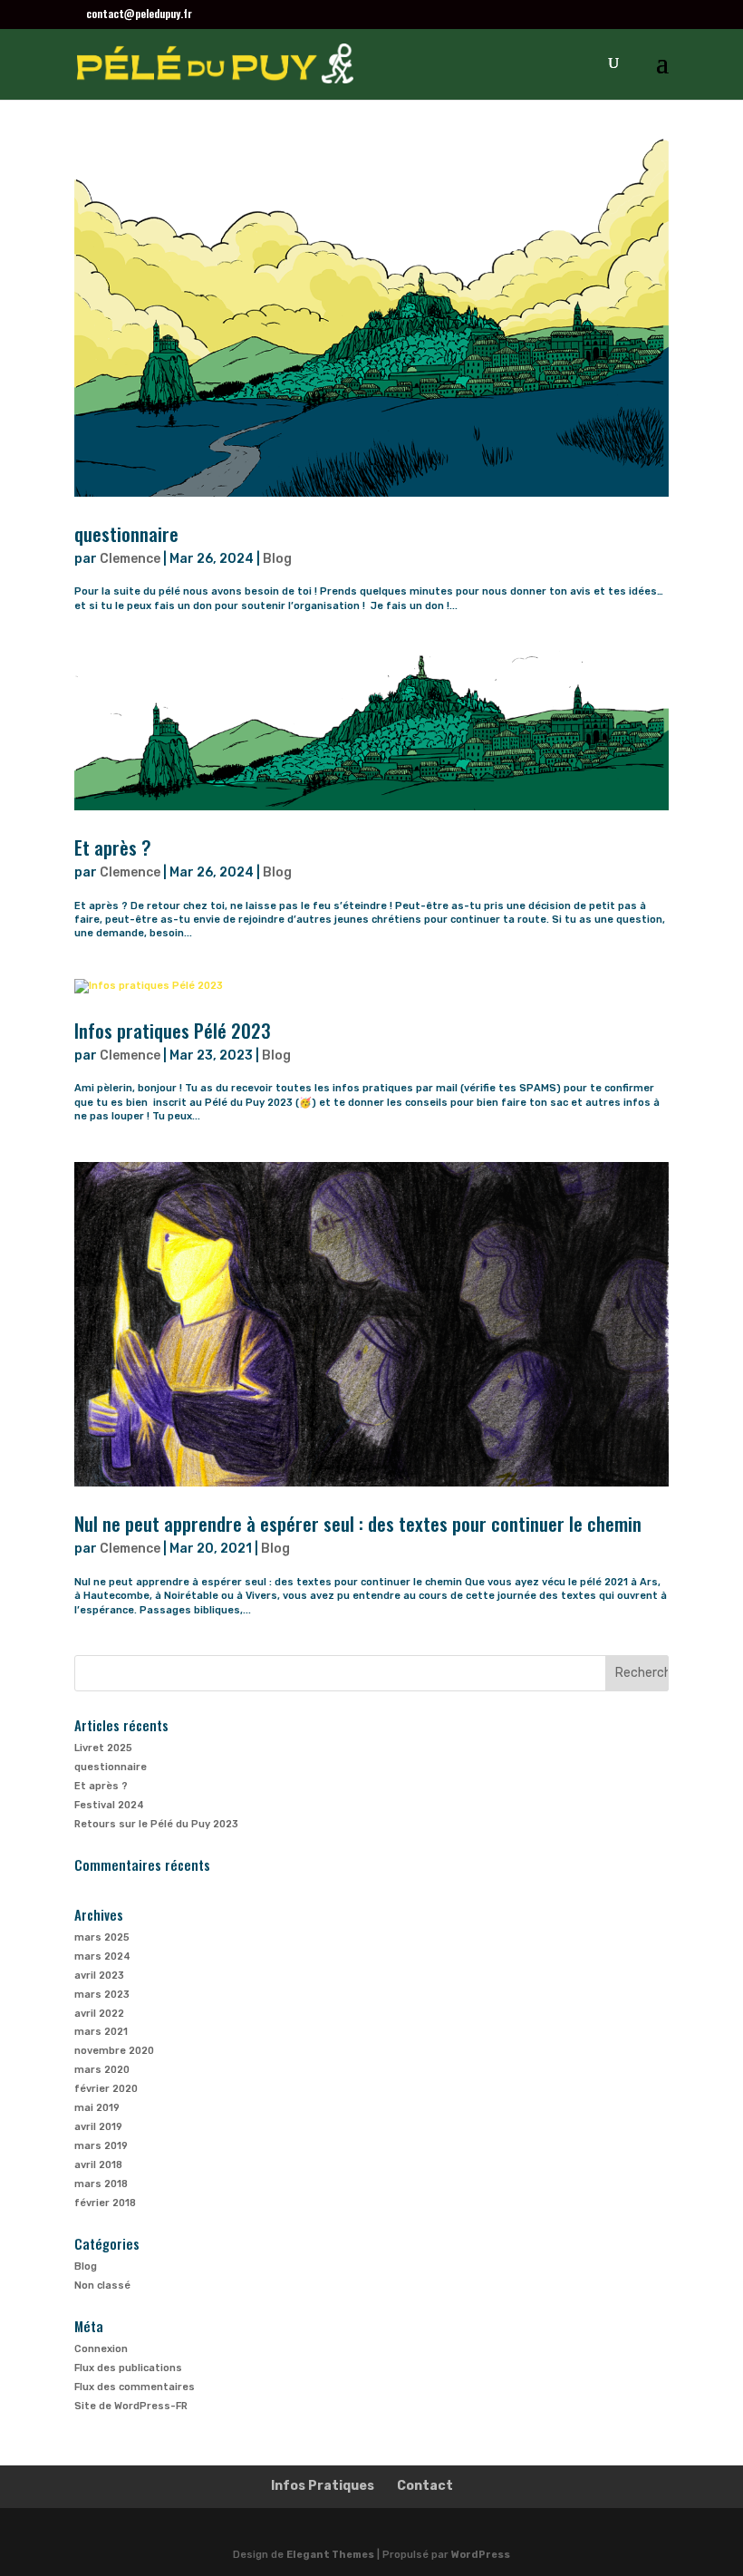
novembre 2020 (114, 2051)
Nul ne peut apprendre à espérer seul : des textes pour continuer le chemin (358, 1523)
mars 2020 (102, 2070)
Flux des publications (128, 2368)
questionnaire (126, 533)
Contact (425, 2486)
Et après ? (113, 847)
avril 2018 (98, 2165)
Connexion (101, 2349)
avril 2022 (99, 2014)
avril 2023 (99, 1976)
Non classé (102, 2285)
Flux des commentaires (135, 2387)
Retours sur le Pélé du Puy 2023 (156, 1824)
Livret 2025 (103, 1748)
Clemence (130, 559)
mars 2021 (101, 2032)
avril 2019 (98, 2127)
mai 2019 (97, 2108)
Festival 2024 (109, 1805)
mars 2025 (102, 1937)
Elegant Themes (330, 2555)
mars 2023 (102, 1995)
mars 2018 (101, 2184)
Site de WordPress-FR (131, 2406)
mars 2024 (102, 1956)
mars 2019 (101, 2146)
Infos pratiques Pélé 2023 (173, 1030)
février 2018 (105, 2203)
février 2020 (106, 2089)
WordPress (481, 2555)
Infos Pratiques (323, 2486)
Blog (277, 559)
